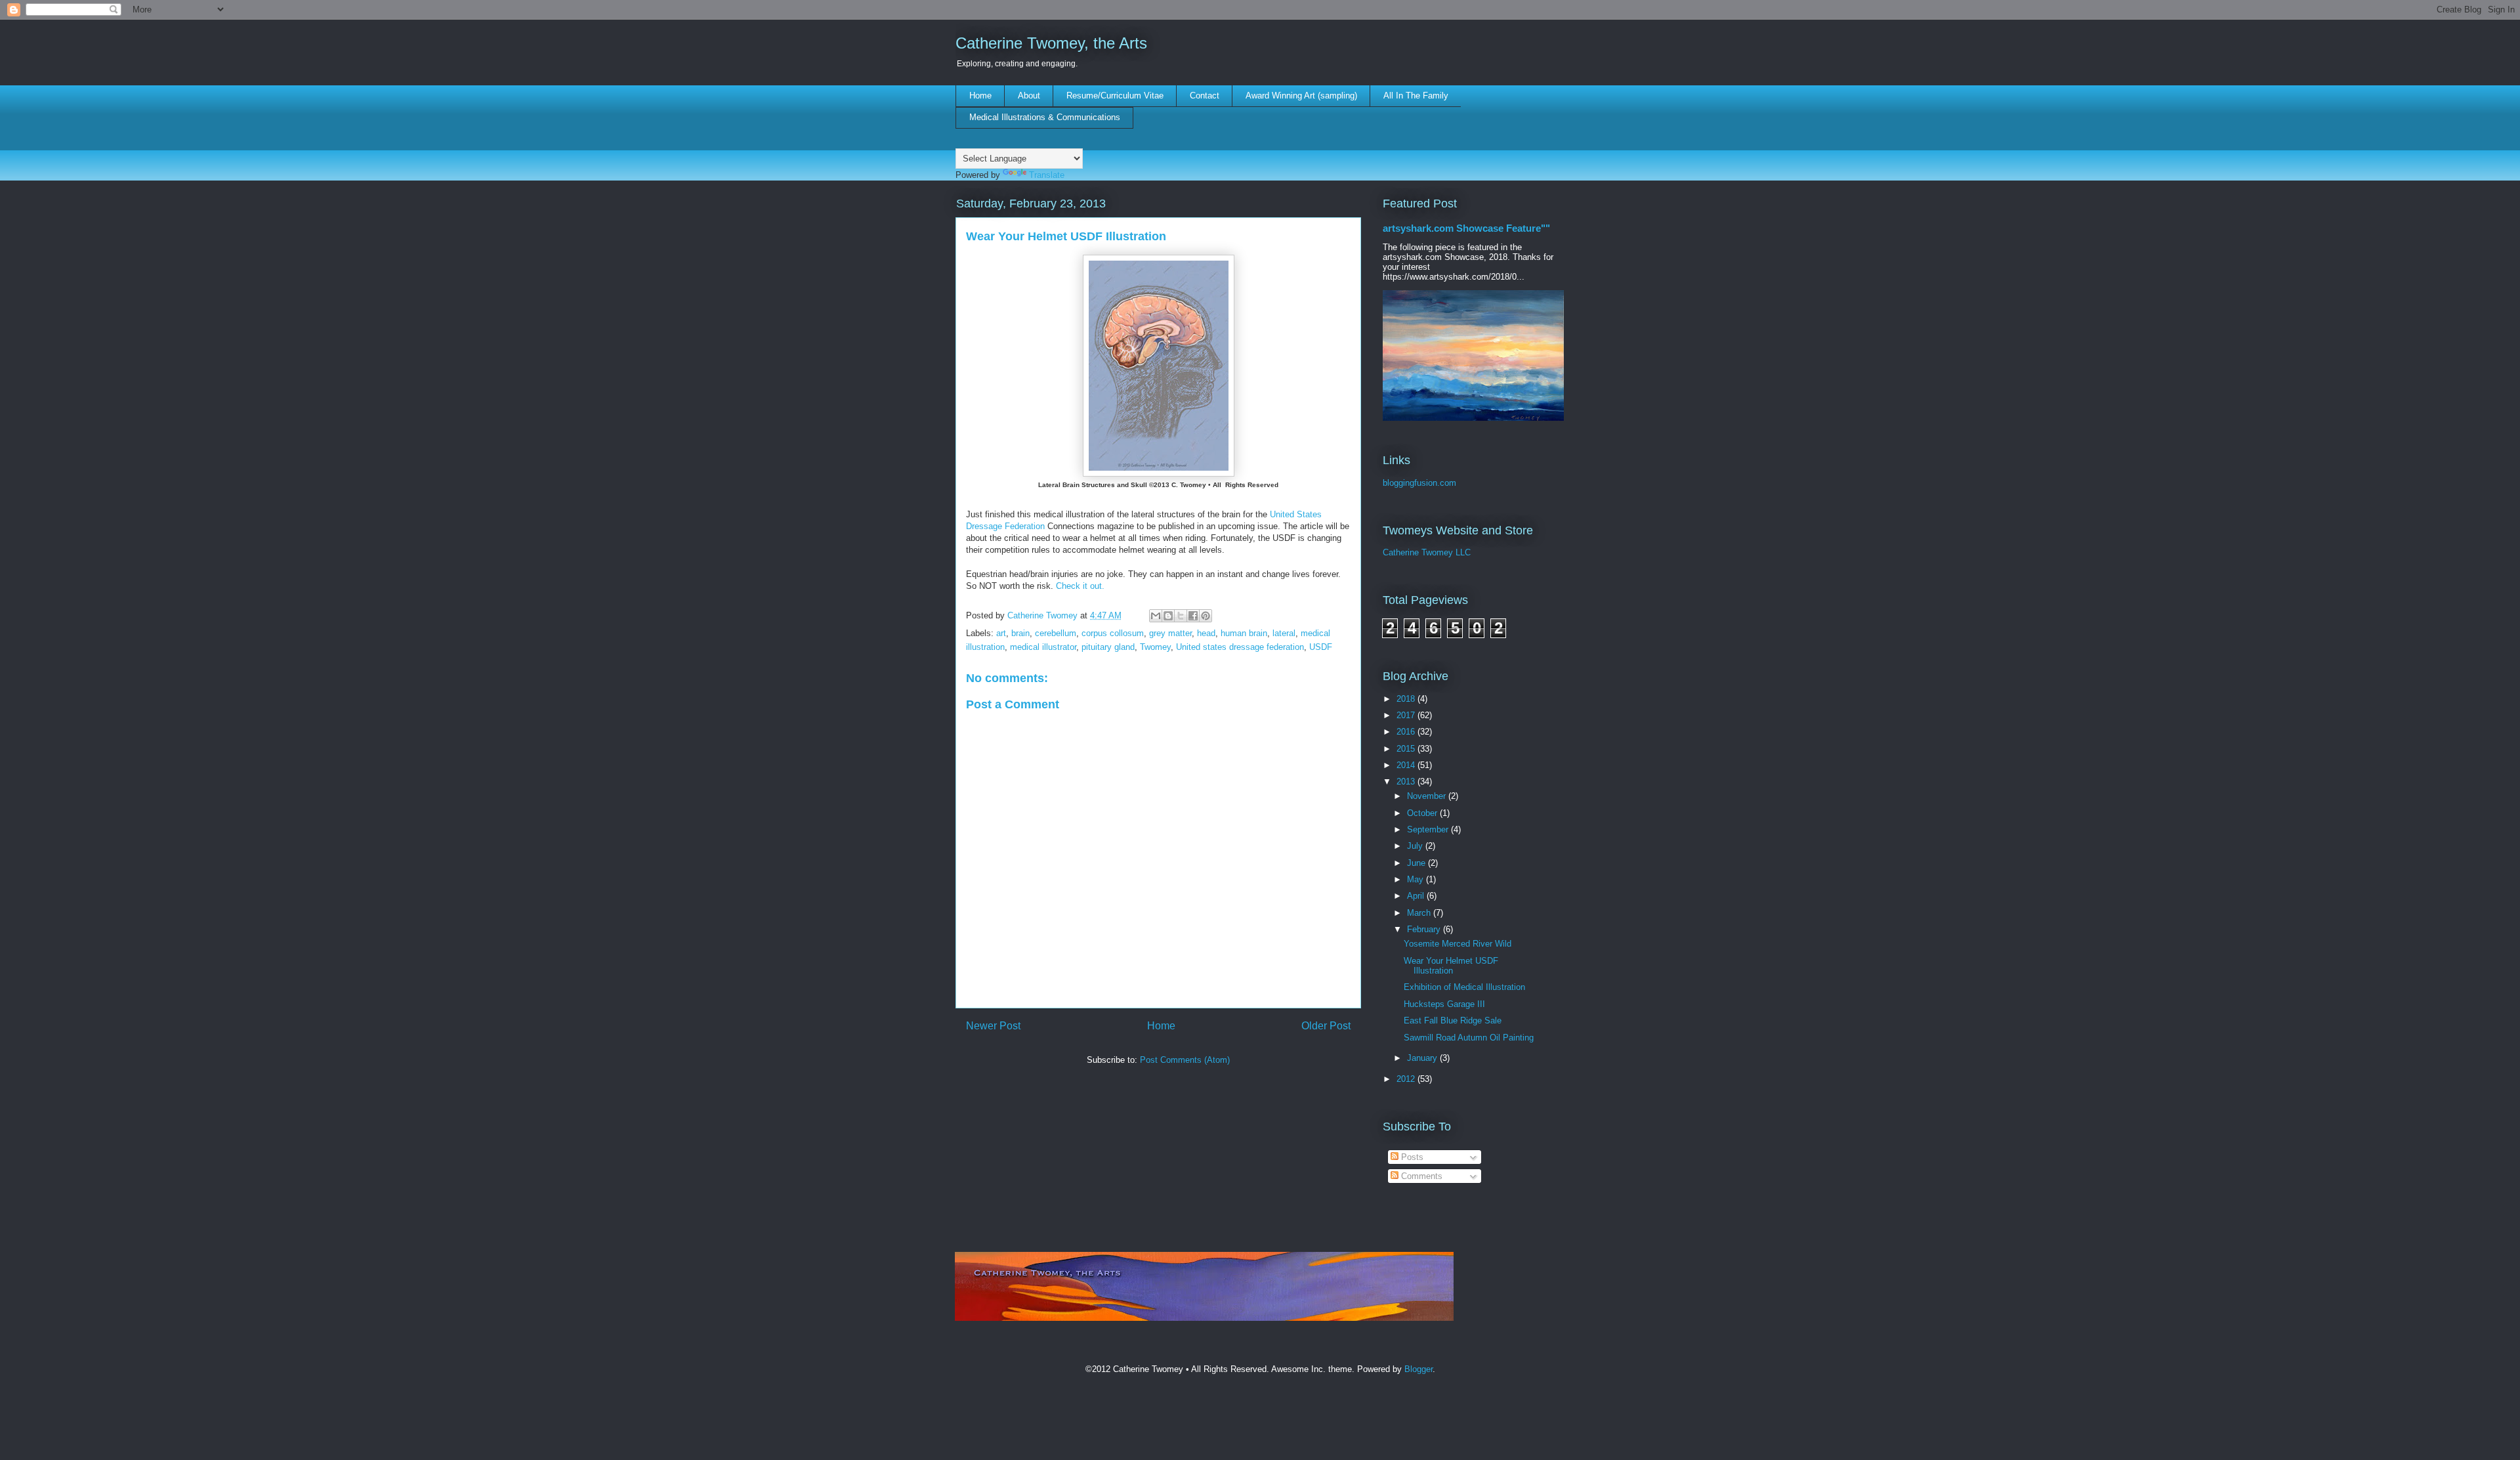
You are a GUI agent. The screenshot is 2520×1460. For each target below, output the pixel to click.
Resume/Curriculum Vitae (1115, 96)
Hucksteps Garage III (1444, 1004)
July (1416, 846)
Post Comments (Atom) (1185, 1060)
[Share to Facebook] (1193, 616)
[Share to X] (1181, 616)
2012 (1407, 1079)
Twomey (1155, 647)
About (1029, 96)
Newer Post (993, 1026)
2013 (1407, 782)
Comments (1420, 1176)
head (1206, 633)
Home (980, 96)
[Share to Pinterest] (1206, 616)
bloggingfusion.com (1419, 483)
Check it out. (1080, 586)
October (1423, 813)
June (1417, 863)
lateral (1284, 633)
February (1425, 929)
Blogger (1418, 1369)
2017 (1407, 715)
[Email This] (1156, 616)
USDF (1321, 647)
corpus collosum (1113, 633)
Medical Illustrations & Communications (1045, 117)
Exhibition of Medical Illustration (1464, 987)
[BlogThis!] (1168, 616)
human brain (1244, 633)
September (1429, 829)
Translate (1047, 175)
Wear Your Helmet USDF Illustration (1451, 966)
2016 (1407, 732)
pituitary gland (1108, 647)
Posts (1411, 1157)
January (1423, 1058)
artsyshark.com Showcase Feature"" (1466, 228)
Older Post (1326, 1026)
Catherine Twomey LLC (1427, 552)
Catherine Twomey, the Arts (1051, 43)
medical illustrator (1043, 647)
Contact (1205, 96)
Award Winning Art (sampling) (1301, 96)
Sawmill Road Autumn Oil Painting (1469, 1038)
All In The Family (1416, 96)
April (1417, 896)
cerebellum (1056, 633)
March (1420, 913)
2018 (1407, 699)
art (1001, 633)
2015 (1407, 749)
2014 (1407, 765)
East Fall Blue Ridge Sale (1453, 1020)
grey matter (1170, 633)
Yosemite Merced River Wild (1458, 944)
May (1417, 879)
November (1428, 796)
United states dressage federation (1240, 647)
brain (1020, 633)
